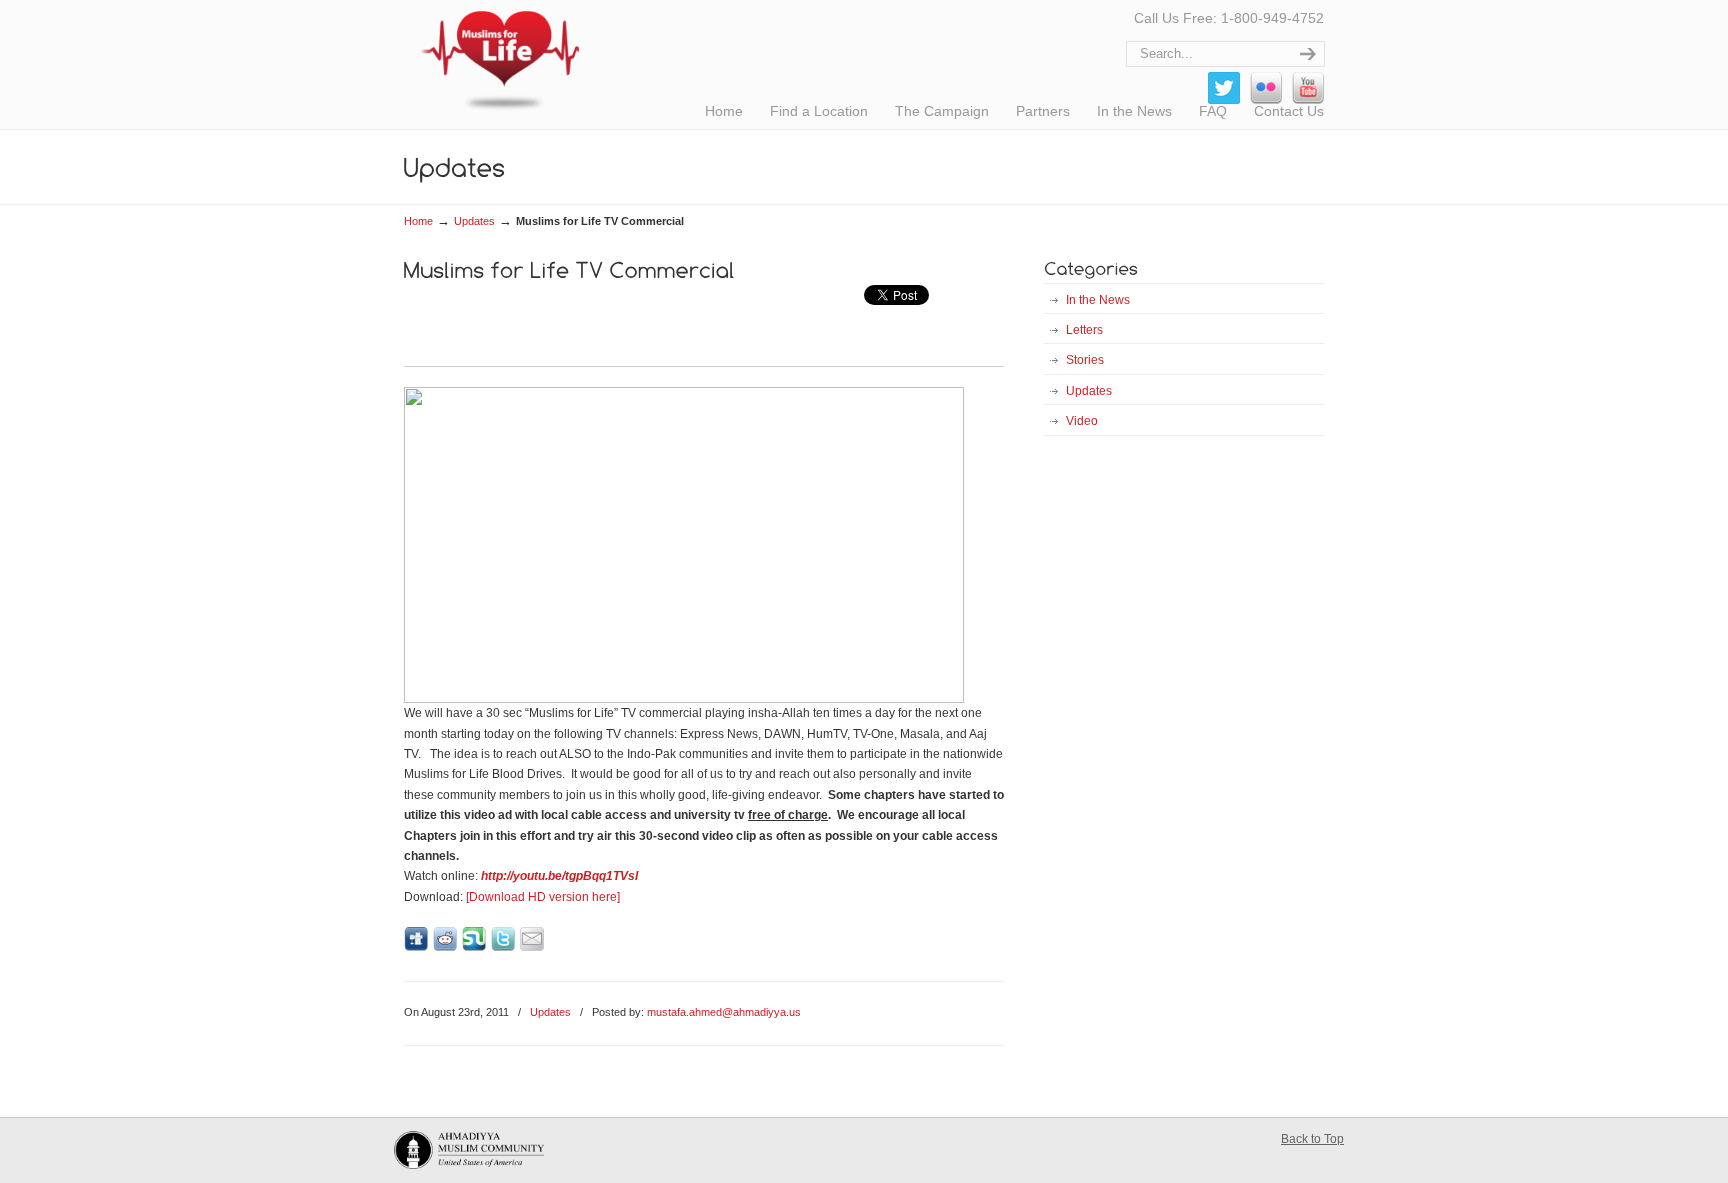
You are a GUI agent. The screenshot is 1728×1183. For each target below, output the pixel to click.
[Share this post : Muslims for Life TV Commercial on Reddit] (445, 947)
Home (418, 221)
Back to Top (1312, 1139)
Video (1082, 421)
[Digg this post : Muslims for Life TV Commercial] (416, 947)
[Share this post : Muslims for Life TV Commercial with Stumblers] (474, 947)
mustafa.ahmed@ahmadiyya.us (724, 1012)
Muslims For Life (491, 60)
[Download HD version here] (543, 897)
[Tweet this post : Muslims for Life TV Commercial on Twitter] (503, 947)
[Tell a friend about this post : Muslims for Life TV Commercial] (532, 947)
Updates (474, 221)
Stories (1085, 360)
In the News (1098, 300)
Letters (1084, 330)
